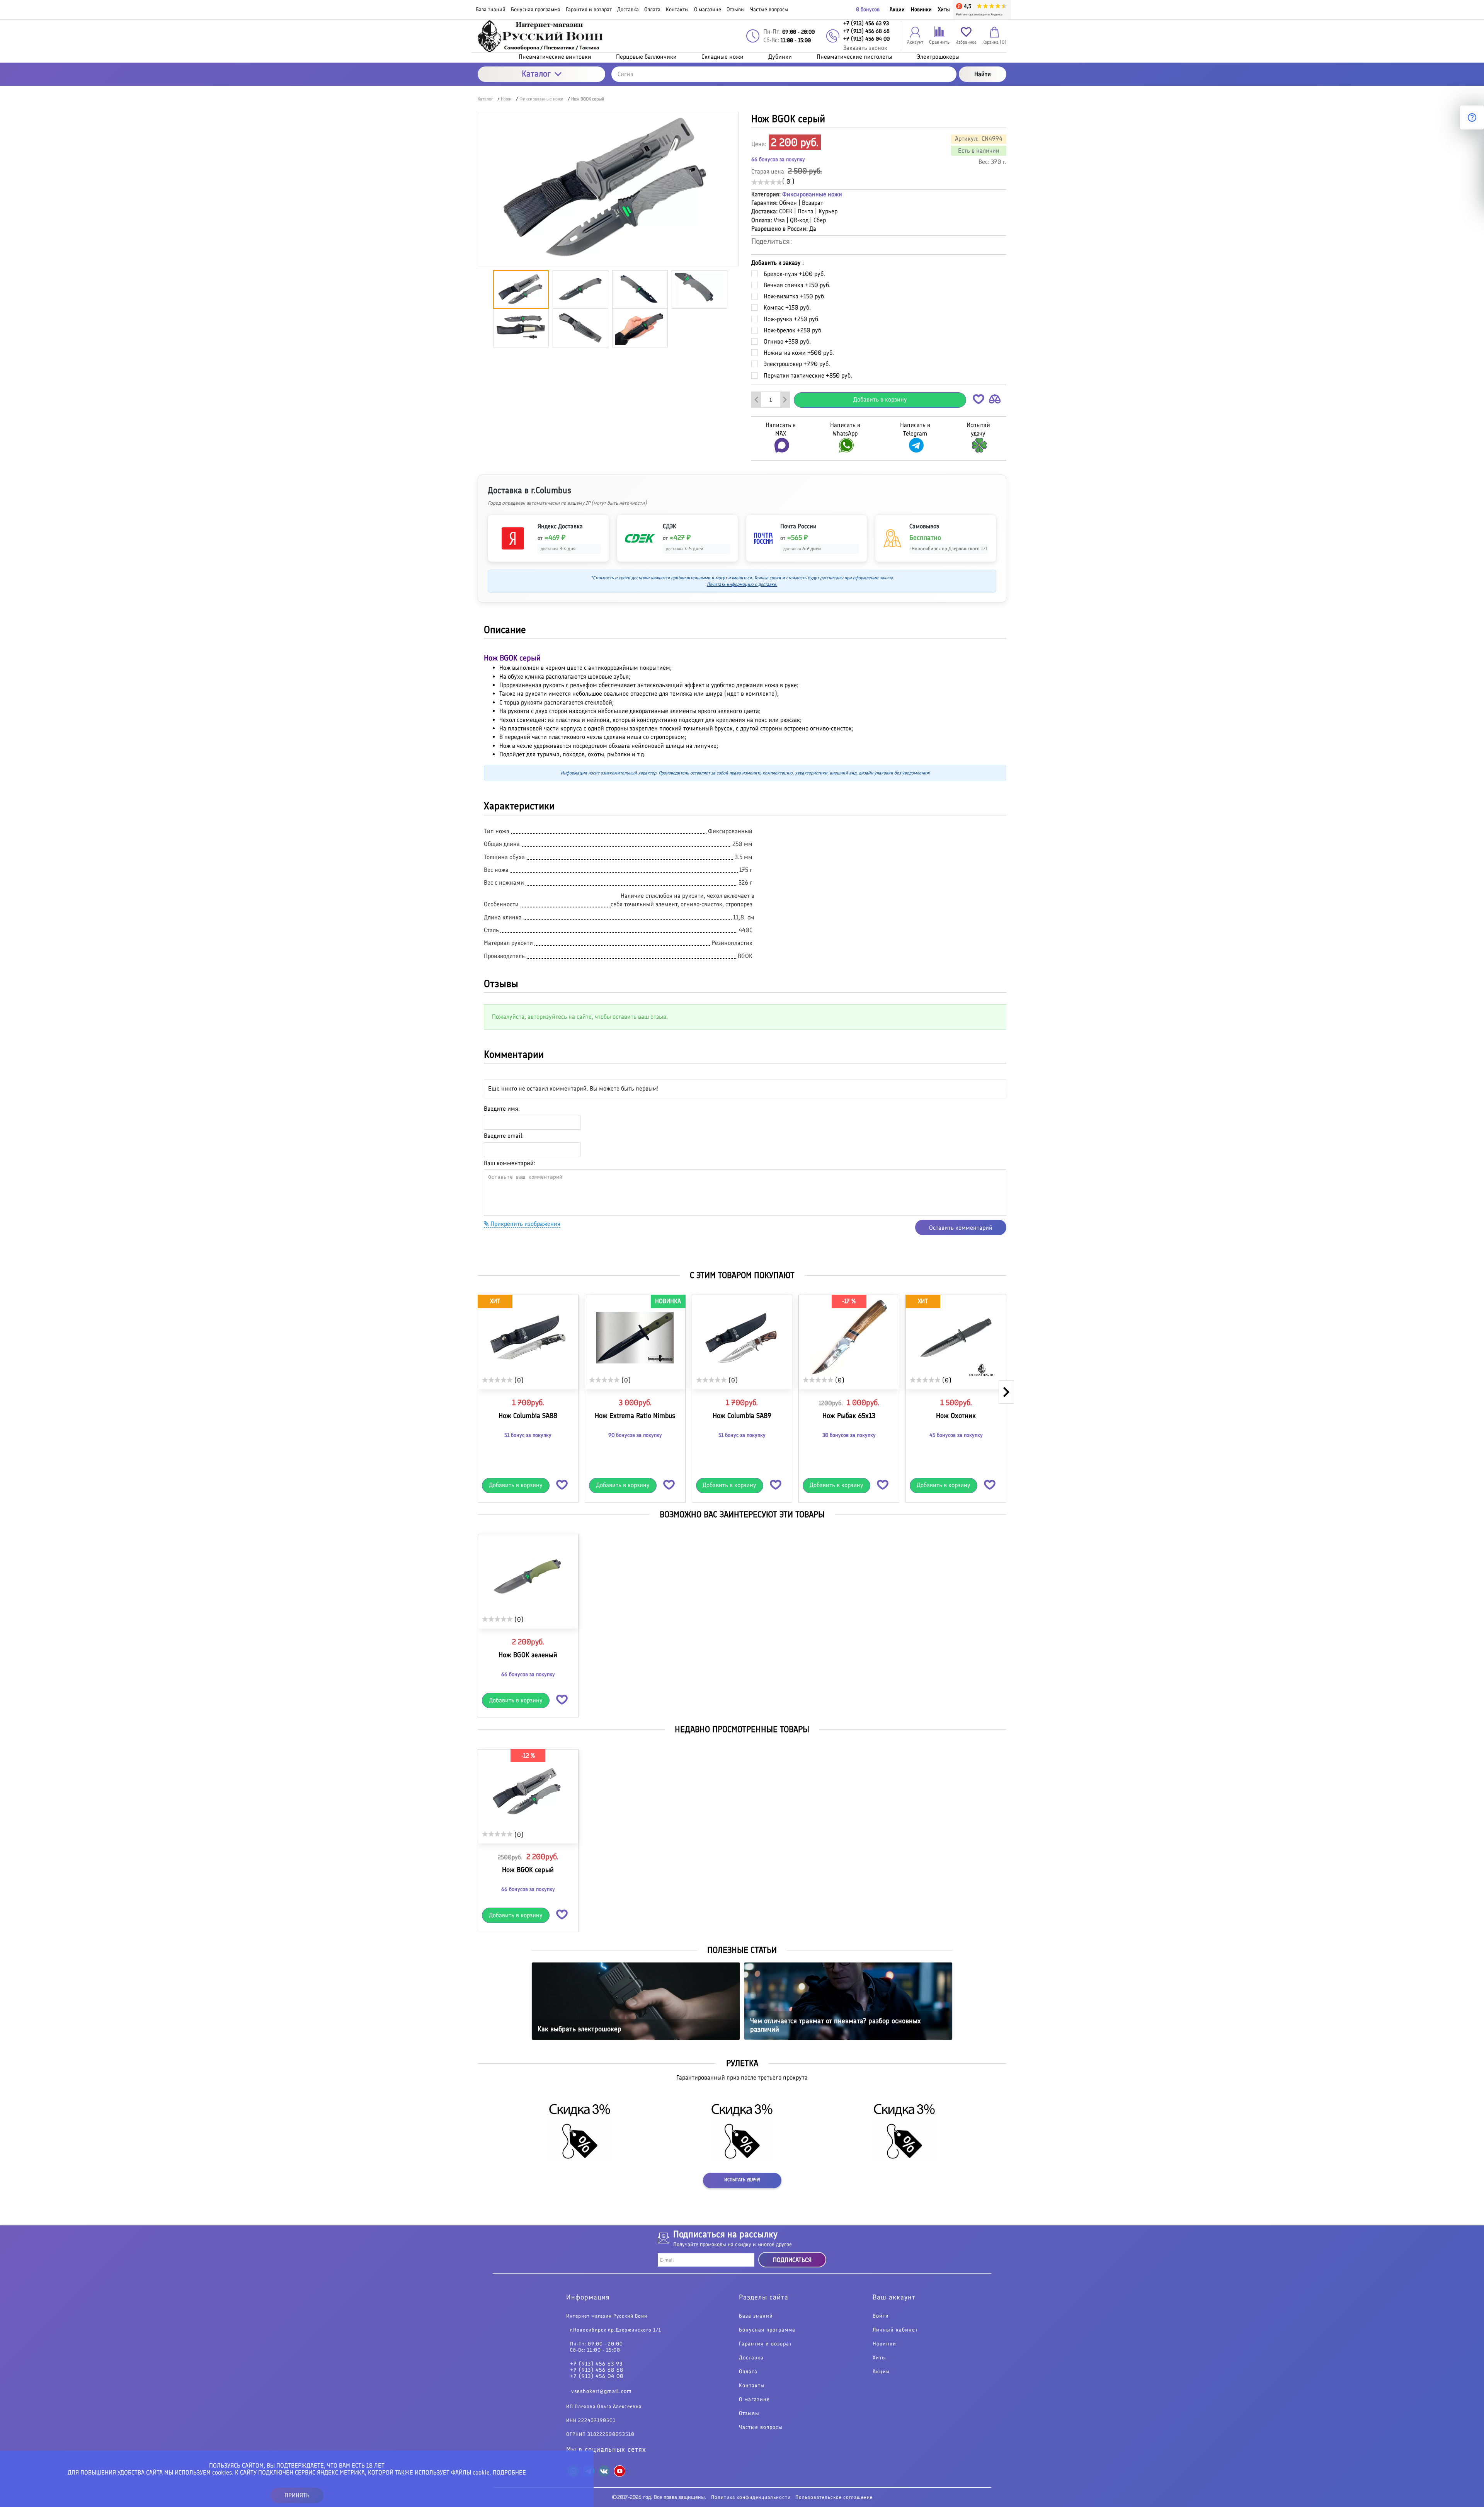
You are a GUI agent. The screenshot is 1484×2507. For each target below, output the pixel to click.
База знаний (756, 2316)
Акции (897, 9)
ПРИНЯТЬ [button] (297, 2495)
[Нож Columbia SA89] (742, 1338)
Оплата (748, 2372)
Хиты (944, 9)
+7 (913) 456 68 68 (597, 2370)
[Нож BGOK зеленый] (528, 1577)
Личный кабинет (895, 2330)
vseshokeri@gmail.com (602, 2391)
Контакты (752, 2386)
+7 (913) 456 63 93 (596, 2364)
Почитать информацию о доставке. (742, 584)
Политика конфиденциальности (751, 2497)
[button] (979, 401)
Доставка (751, 2358)
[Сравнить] (995, 401)
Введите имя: (502, 1109)
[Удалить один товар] (756, 400)
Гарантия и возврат (765, 2344)
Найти (983, 74)
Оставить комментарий (961, 1228)
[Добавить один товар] (785, 400)
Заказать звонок (865, 48)
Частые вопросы (761, 2427)
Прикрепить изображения (525, 1224)
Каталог (536, 74)
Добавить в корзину (880, 399)
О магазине (754, 2400)
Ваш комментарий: (510, 1163)
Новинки (921, 9)
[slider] (767, 182)
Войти (881, 2316)
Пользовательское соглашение (834, 2497)
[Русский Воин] (541, 36)
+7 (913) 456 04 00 (597, 2376)
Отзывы (749, 2413)
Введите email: (504, 1136)
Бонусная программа (767, 2330)
